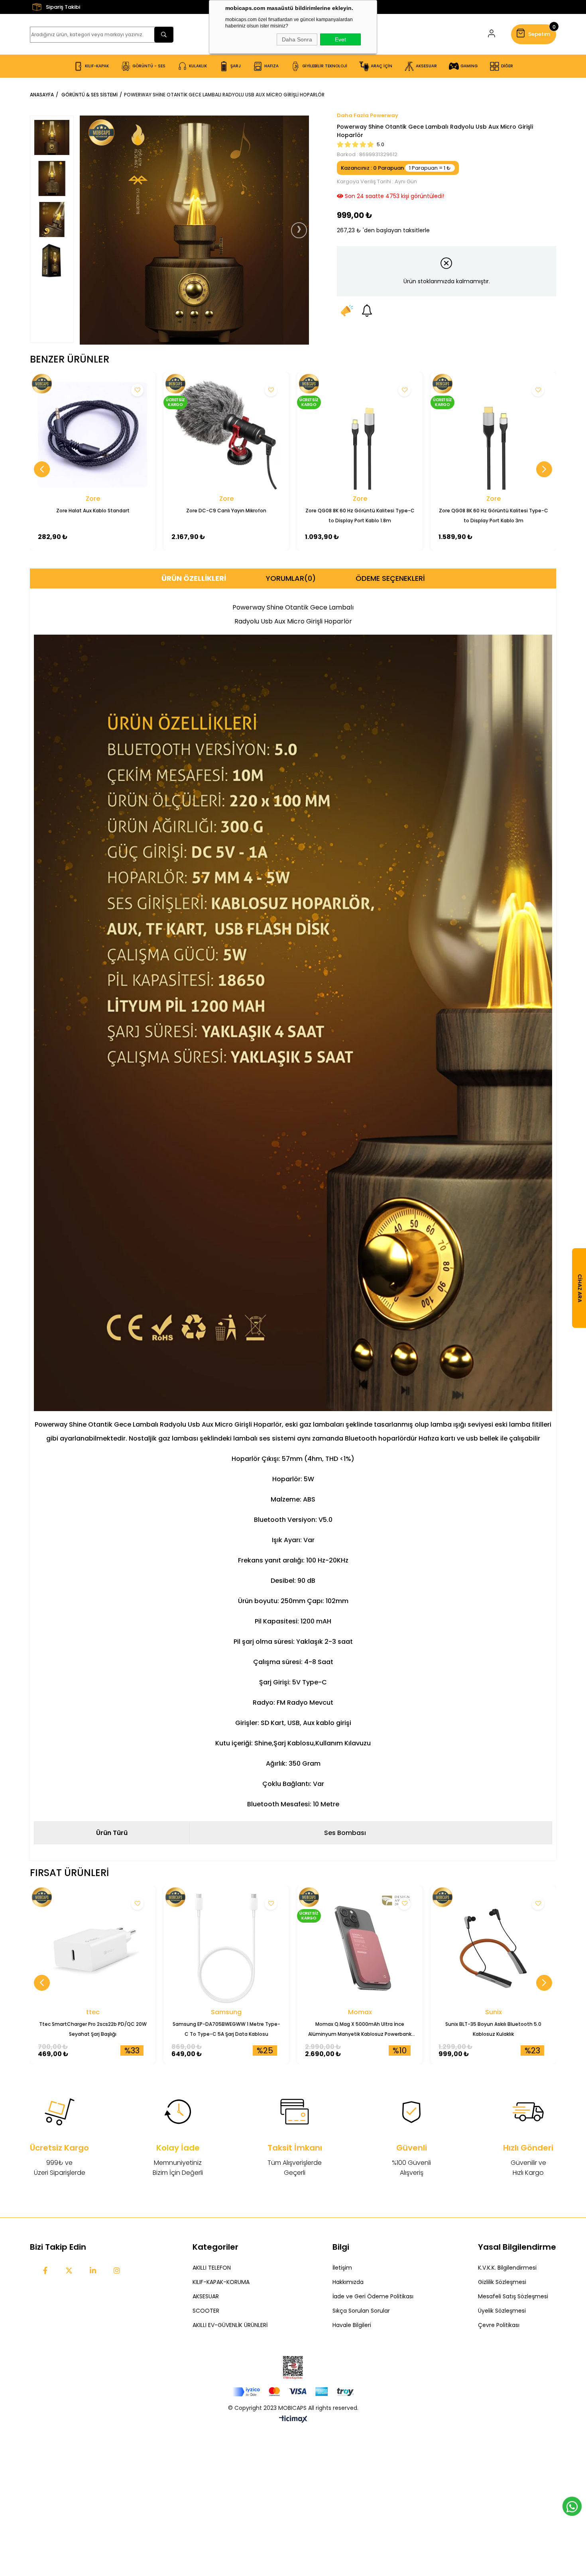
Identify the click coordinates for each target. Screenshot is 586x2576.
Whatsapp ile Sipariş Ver (572, 2506)
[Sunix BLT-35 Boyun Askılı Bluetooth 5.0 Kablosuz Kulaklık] (493, 1948)
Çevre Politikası (499, 2325)
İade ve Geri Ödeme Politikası (373, 2296)
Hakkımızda (348, 2282)
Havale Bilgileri (352, 2325)
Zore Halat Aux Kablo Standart (93, 511)
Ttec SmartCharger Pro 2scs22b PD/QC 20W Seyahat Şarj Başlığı (93, 2029)
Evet (340, 39)
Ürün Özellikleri (194, 578)
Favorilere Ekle (137, 390)
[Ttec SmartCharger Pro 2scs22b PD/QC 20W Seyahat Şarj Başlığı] (93, 1948)
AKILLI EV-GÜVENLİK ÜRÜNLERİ (230, 2325)
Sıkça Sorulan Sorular (361, 2311)
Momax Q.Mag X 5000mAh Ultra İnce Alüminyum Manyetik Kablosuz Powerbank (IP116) (360, 2030)
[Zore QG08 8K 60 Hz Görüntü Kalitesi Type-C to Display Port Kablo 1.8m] (360, 435)
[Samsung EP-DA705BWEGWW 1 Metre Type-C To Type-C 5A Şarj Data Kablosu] (226, 1948)
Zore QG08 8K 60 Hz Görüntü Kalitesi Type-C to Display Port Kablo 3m (494, 516)
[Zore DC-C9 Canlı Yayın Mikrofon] (226, 435)
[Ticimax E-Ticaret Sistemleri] (293, 2420)
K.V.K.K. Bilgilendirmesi (507, 2268)
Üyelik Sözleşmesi (502, 2311)
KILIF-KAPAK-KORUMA (221, 2282)
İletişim (342, 2268)
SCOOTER (206, 2311)
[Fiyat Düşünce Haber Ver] (347, 310)
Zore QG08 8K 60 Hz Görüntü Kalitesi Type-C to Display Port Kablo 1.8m (360, 516)
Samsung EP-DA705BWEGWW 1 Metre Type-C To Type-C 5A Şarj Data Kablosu (226, 2029)
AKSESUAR (206, 2296)
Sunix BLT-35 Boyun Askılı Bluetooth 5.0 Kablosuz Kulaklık (493, 2029)
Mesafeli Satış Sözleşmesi (513, 2296)
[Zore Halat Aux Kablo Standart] (93, 435)
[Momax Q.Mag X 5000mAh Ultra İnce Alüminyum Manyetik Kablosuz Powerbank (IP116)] (360, 1948)
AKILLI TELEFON (212, 2268)
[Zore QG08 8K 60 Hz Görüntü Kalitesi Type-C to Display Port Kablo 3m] (493, 435)
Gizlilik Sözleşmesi (502, 2282)
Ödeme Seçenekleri (390, 578)
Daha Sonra (297, 39)
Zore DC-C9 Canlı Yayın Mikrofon (226, 511)
